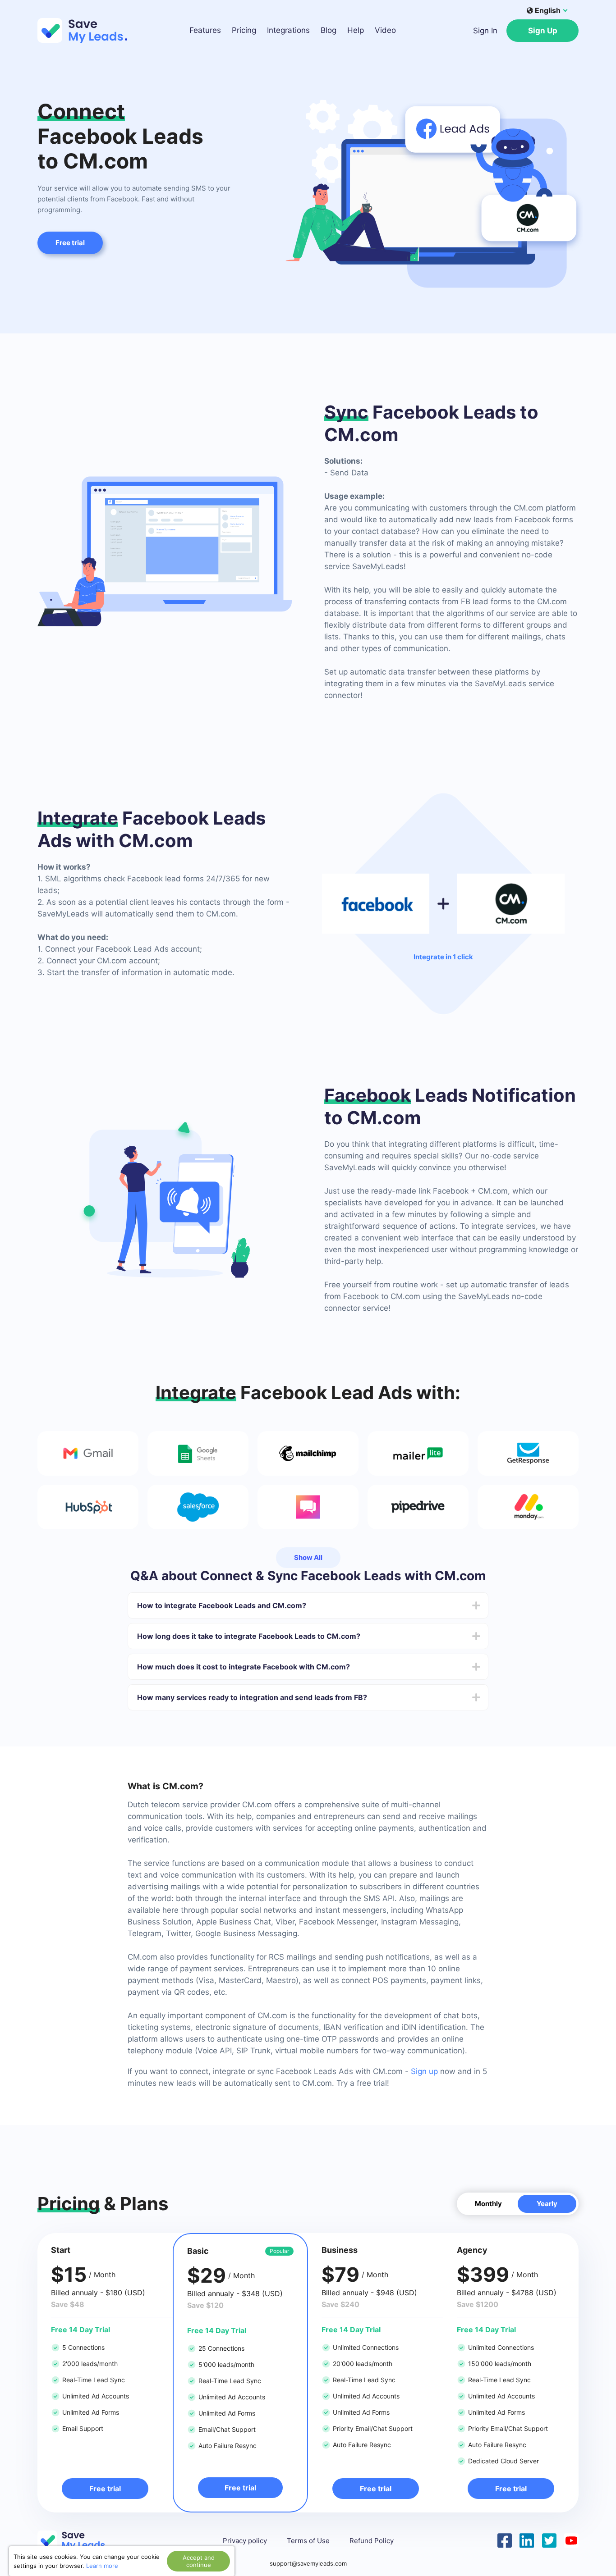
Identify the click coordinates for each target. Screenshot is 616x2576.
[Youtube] (571, 2540)
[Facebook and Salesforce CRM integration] (198, 1507)
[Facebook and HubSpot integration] (88, 1507)
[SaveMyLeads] (87, 30)
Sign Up (543, 31)
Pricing (244, 30)
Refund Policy (372, 2541)
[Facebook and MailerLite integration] (418, 1453)
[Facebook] (505, 2540)
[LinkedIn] (527, 2540)
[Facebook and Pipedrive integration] (418, 1507)
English (548, 10)
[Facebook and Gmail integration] (88, 1453)
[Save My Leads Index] (78, 2541)
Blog (329, 30)
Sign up (424, 2071)
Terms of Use (308, 2541)
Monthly (488, 2204)
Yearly (547, 2204)
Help (356, 30)
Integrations (288, 30)
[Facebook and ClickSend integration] (308, 1507)
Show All (308, 1557)
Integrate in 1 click (443, 957)
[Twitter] (549, 2540)
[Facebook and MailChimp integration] (308, 1453)
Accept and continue (199, 2561)
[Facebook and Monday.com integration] (528, 1507)
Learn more (102, 2566)
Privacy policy (245, 2541)
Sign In (485, 31)
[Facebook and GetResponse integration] (528, 1453)
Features (205, 30)
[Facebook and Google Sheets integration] (198, 1453)
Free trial (70, 243)
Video (385, 30)
